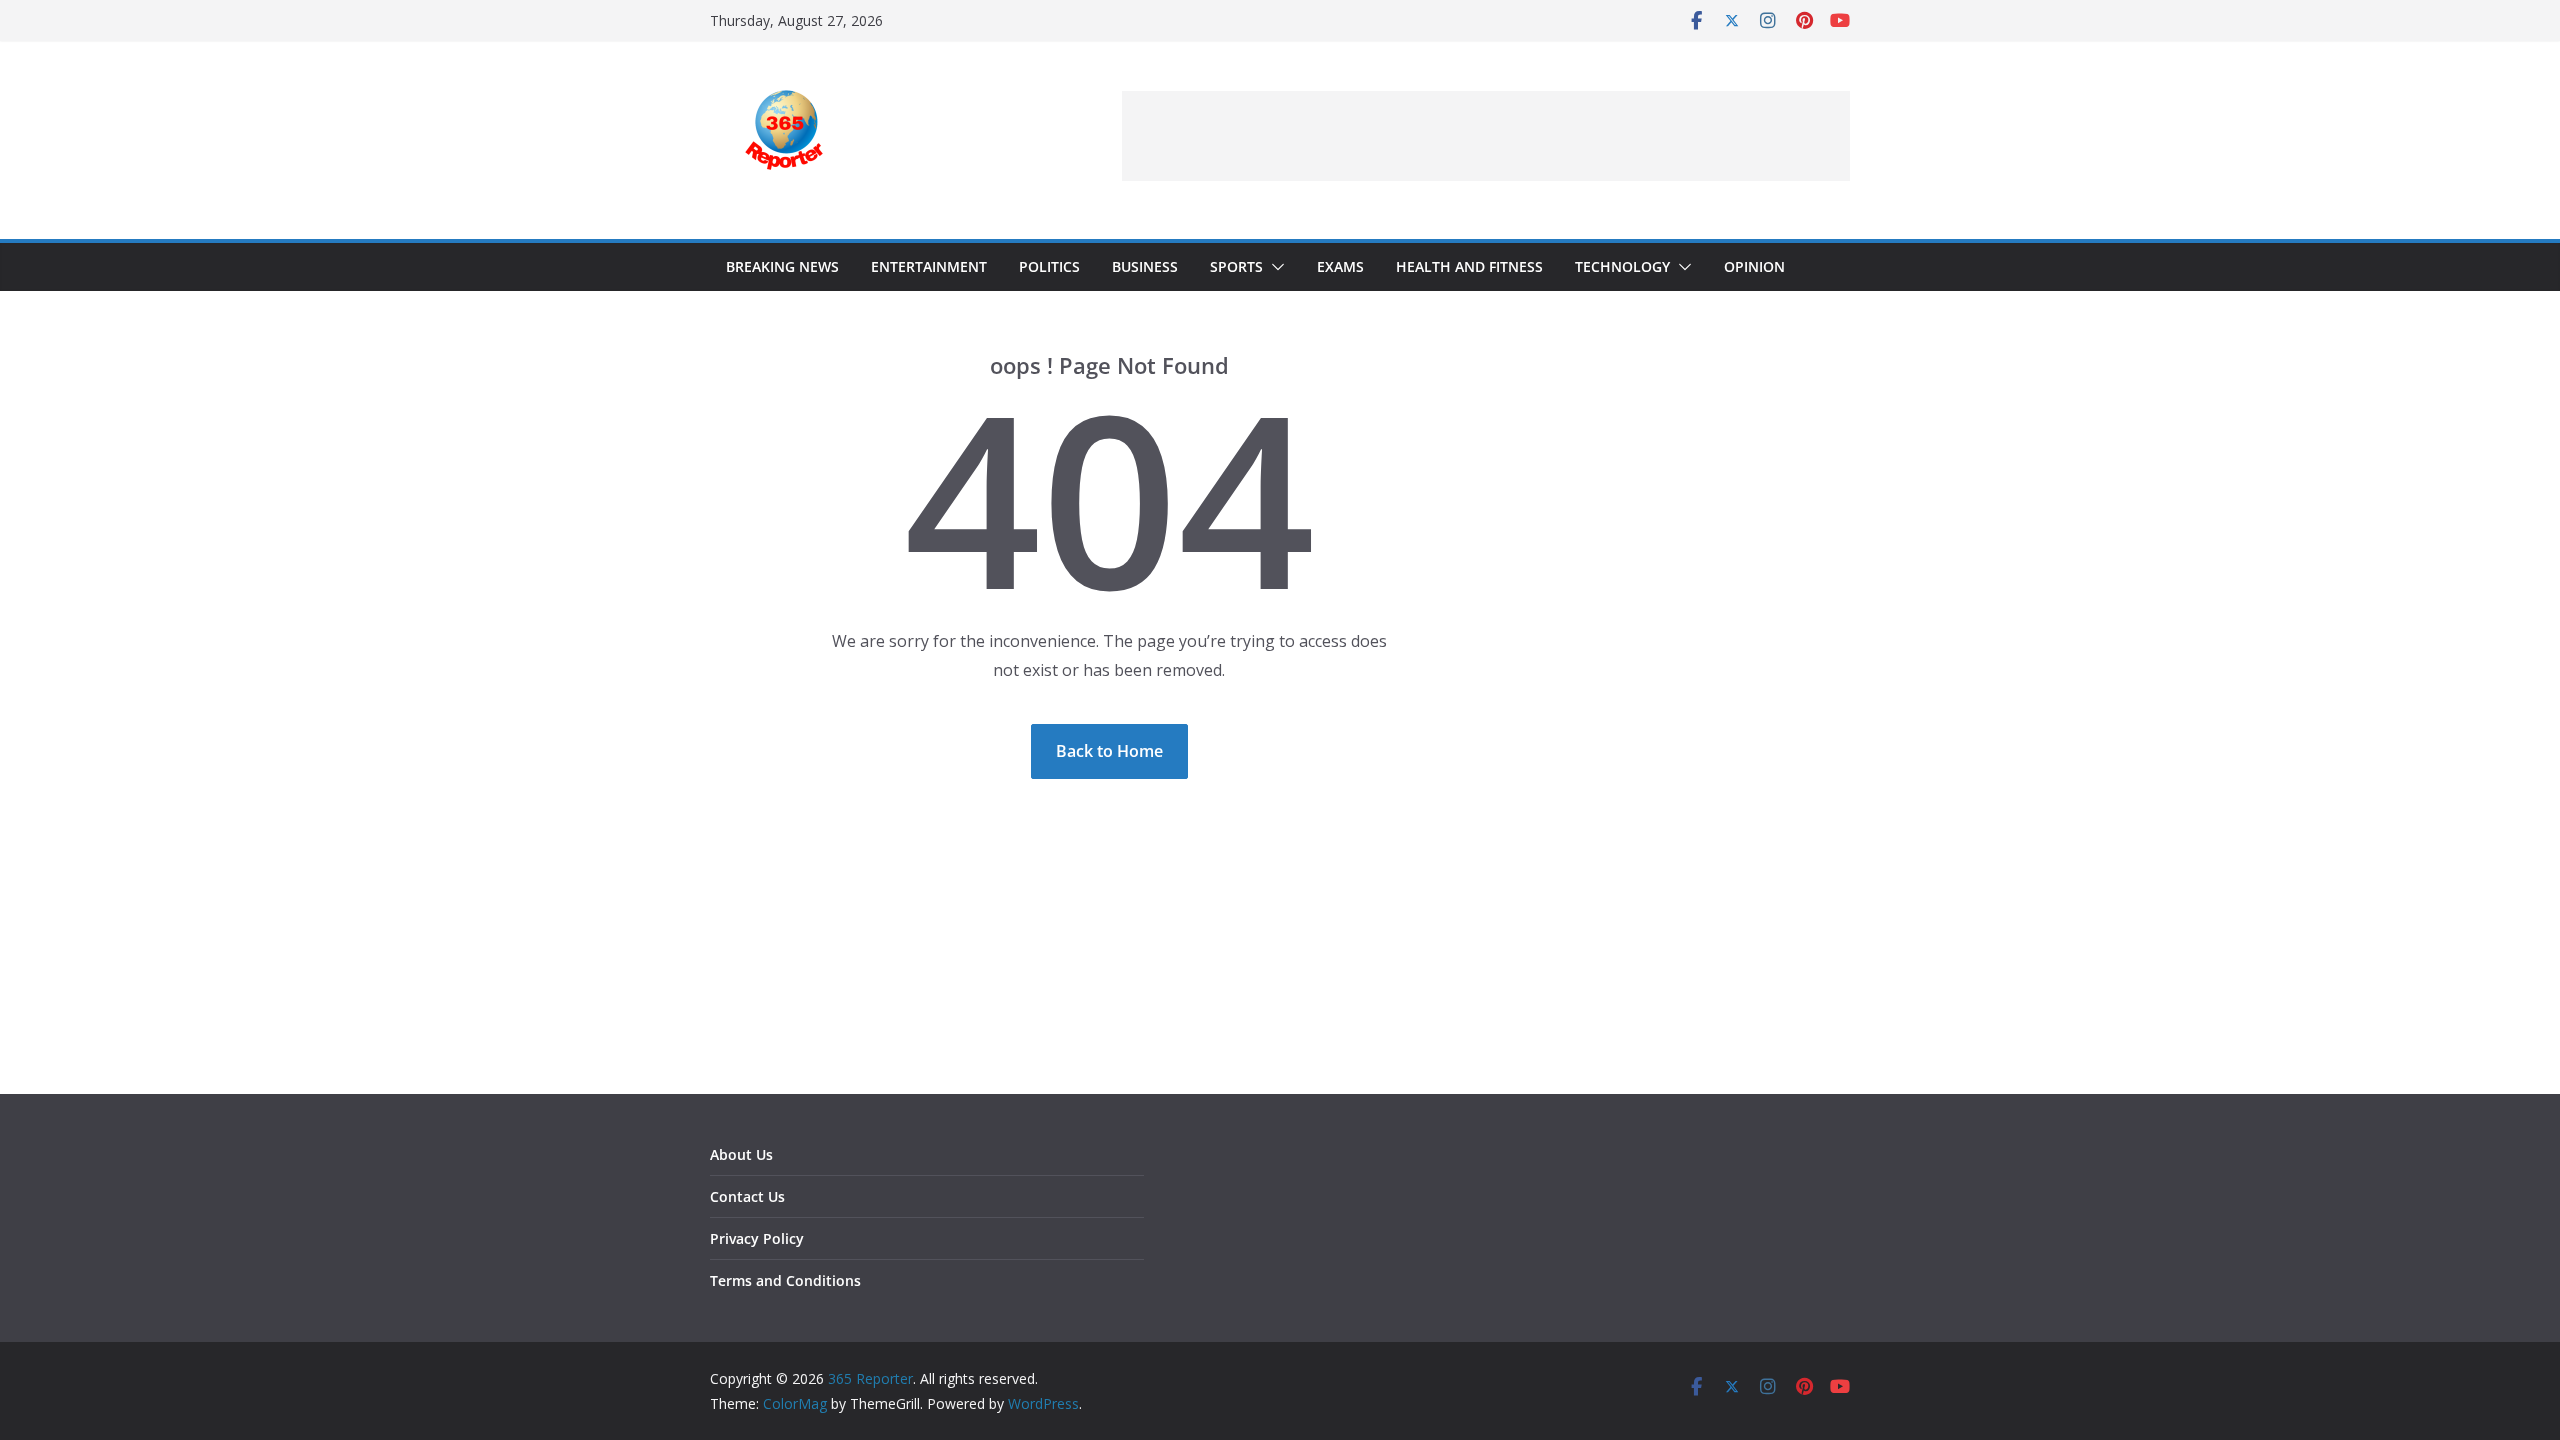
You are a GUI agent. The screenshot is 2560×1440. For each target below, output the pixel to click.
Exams (1340, 266)
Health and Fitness (1469, 266)
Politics (1049, 266)
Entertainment (929, 266)
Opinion (1754, 266)
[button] (1274, 267)
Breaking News (782, 266)
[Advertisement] (1486, 136)
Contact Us (747, 1196)
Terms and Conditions (785, 1280)
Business (1145, 266)
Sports (1236, 266)
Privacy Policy (757, 1238)
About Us (741, 1154)
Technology (1622, 266)
